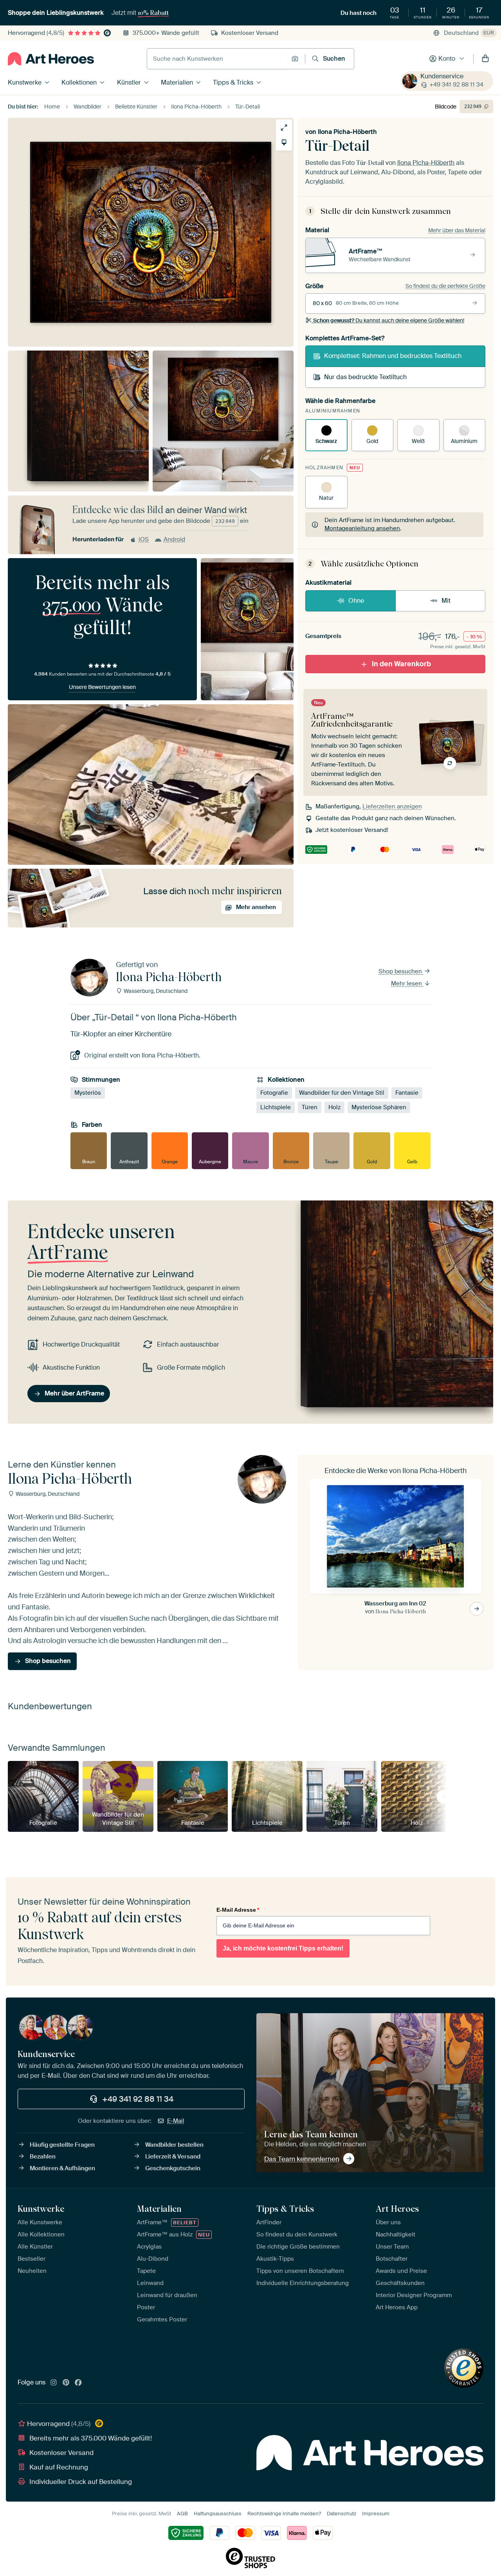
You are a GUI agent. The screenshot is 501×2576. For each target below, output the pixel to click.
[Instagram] (54, 2383)
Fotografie (274, 1093)
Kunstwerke (25, 82)
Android (174, 539)
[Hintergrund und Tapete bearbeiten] (284, 142)
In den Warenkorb (401, 664)
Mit (446, 601)
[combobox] (217, 59)
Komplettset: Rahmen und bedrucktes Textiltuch (393, 356)
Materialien (177, 82)
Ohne (356, 601)
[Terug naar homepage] (51, 59)
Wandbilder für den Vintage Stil (342, 1093)
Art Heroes (397, 2209)
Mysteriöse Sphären (379, 1107)
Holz (334, 1107)
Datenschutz (342, 2514)
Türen (310, 1107)
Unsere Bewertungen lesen (102, 687)
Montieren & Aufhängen (62, 2168)
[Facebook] (78, 2383)
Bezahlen (43, 2157)
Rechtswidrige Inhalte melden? (284, 2514)
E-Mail (176, 2121)
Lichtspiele (276, 1107)
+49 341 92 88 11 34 (456, 85)
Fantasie (407, 1093)
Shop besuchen (401, 971)
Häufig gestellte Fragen (62, 2145)
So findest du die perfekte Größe (445, 286)
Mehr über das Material (457, 230)
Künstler (129, 82)
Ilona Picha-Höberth (347, 132)
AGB (182, 2514)
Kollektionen (79, 82)
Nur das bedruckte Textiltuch (365, 377)
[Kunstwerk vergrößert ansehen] (284, 127)
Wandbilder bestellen (174, 2145)
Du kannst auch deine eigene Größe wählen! (389, 320)
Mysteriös (88, 1093)
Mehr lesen (407, 983)
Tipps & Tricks (233, 82)
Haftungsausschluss (218, 2514)
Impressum (376, 2514)
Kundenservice (442, 76)
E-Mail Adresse (238, 1910)
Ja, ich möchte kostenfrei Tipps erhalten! (283, 1948)
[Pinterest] (66, 2383)
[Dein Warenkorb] (485, 59)
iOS (144, 539)
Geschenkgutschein (173, 2168)
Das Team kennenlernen (302, 2159)
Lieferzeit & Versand (173, 2157)
